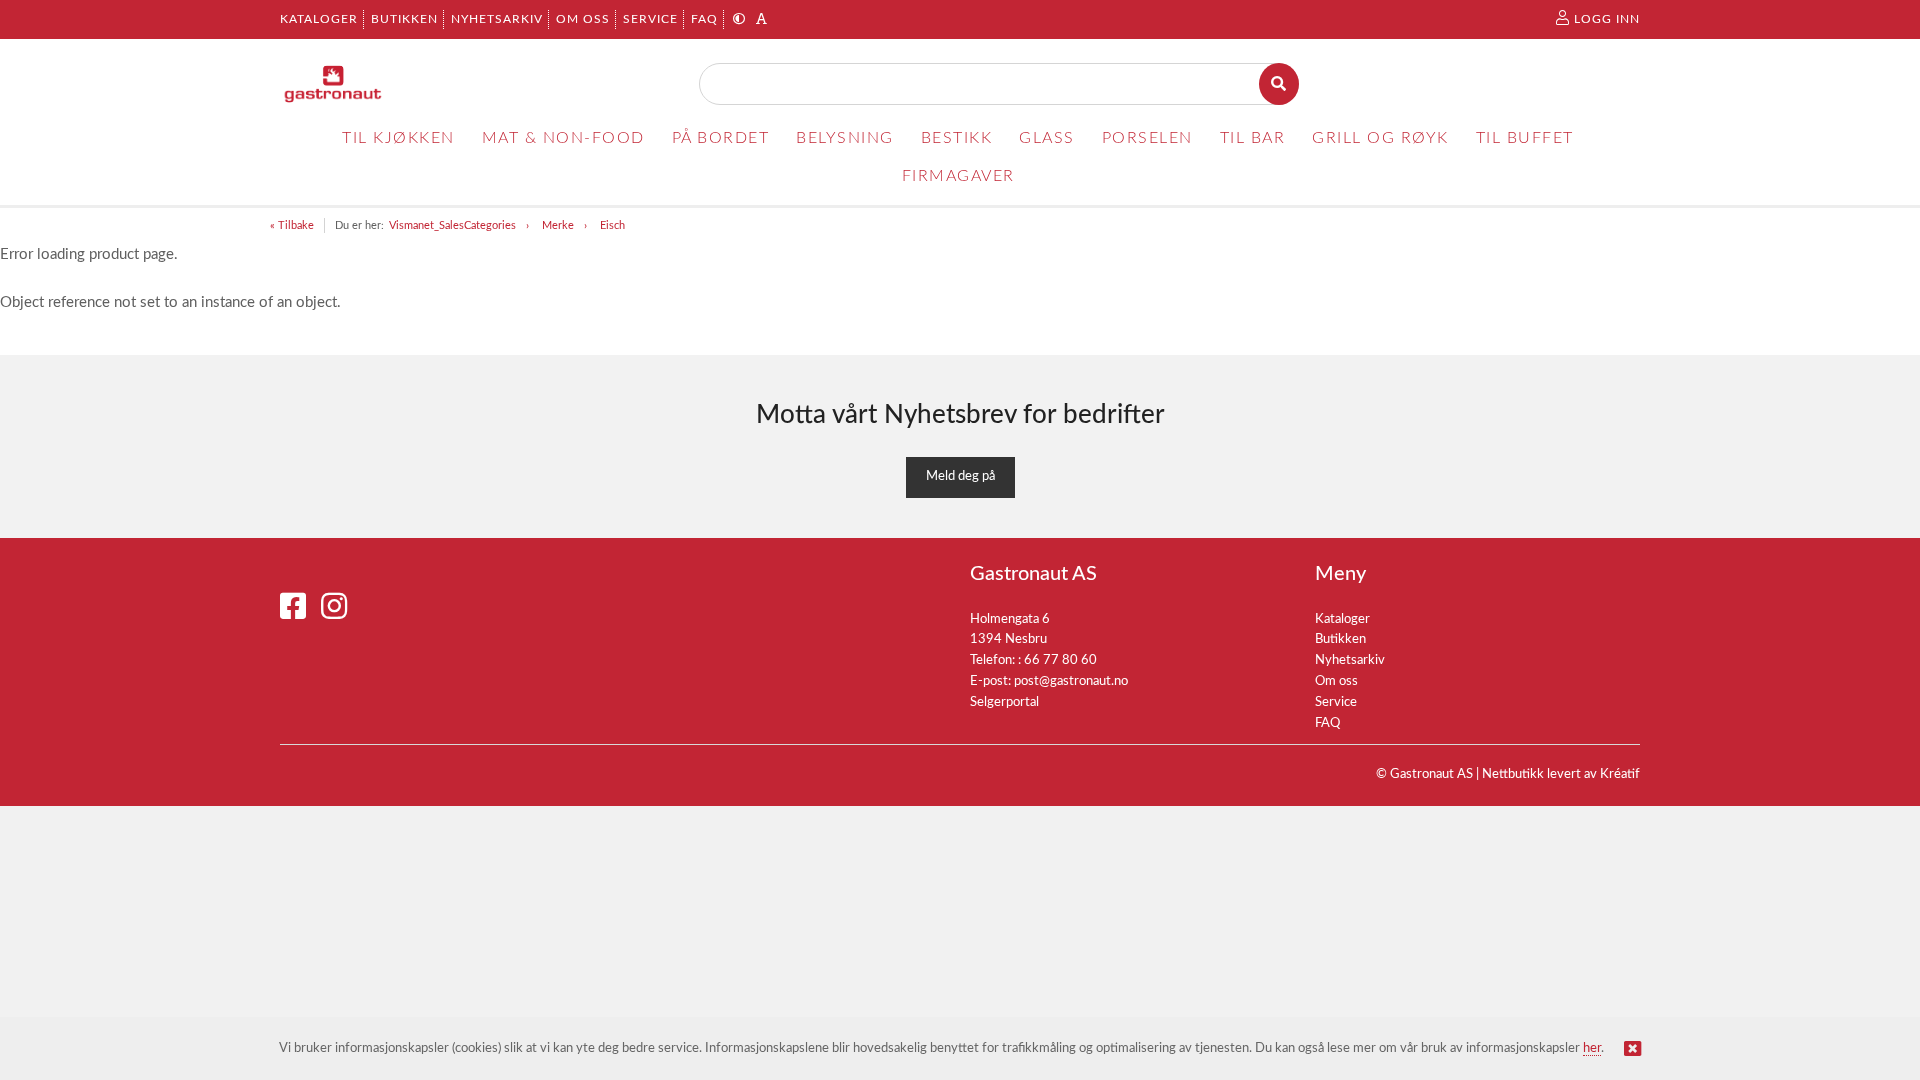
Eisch (612, 225)
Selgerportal (1004, 702)
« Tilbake (292, 225)
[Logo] (333, 84)
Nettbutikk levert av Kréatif (1561, 774)
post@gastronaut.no (1071, 681)
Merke (558, 225)
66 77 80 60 (1060, 660)
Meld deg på (960, 476)
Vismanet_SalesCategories (452, 225)
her (1592, 1048)
